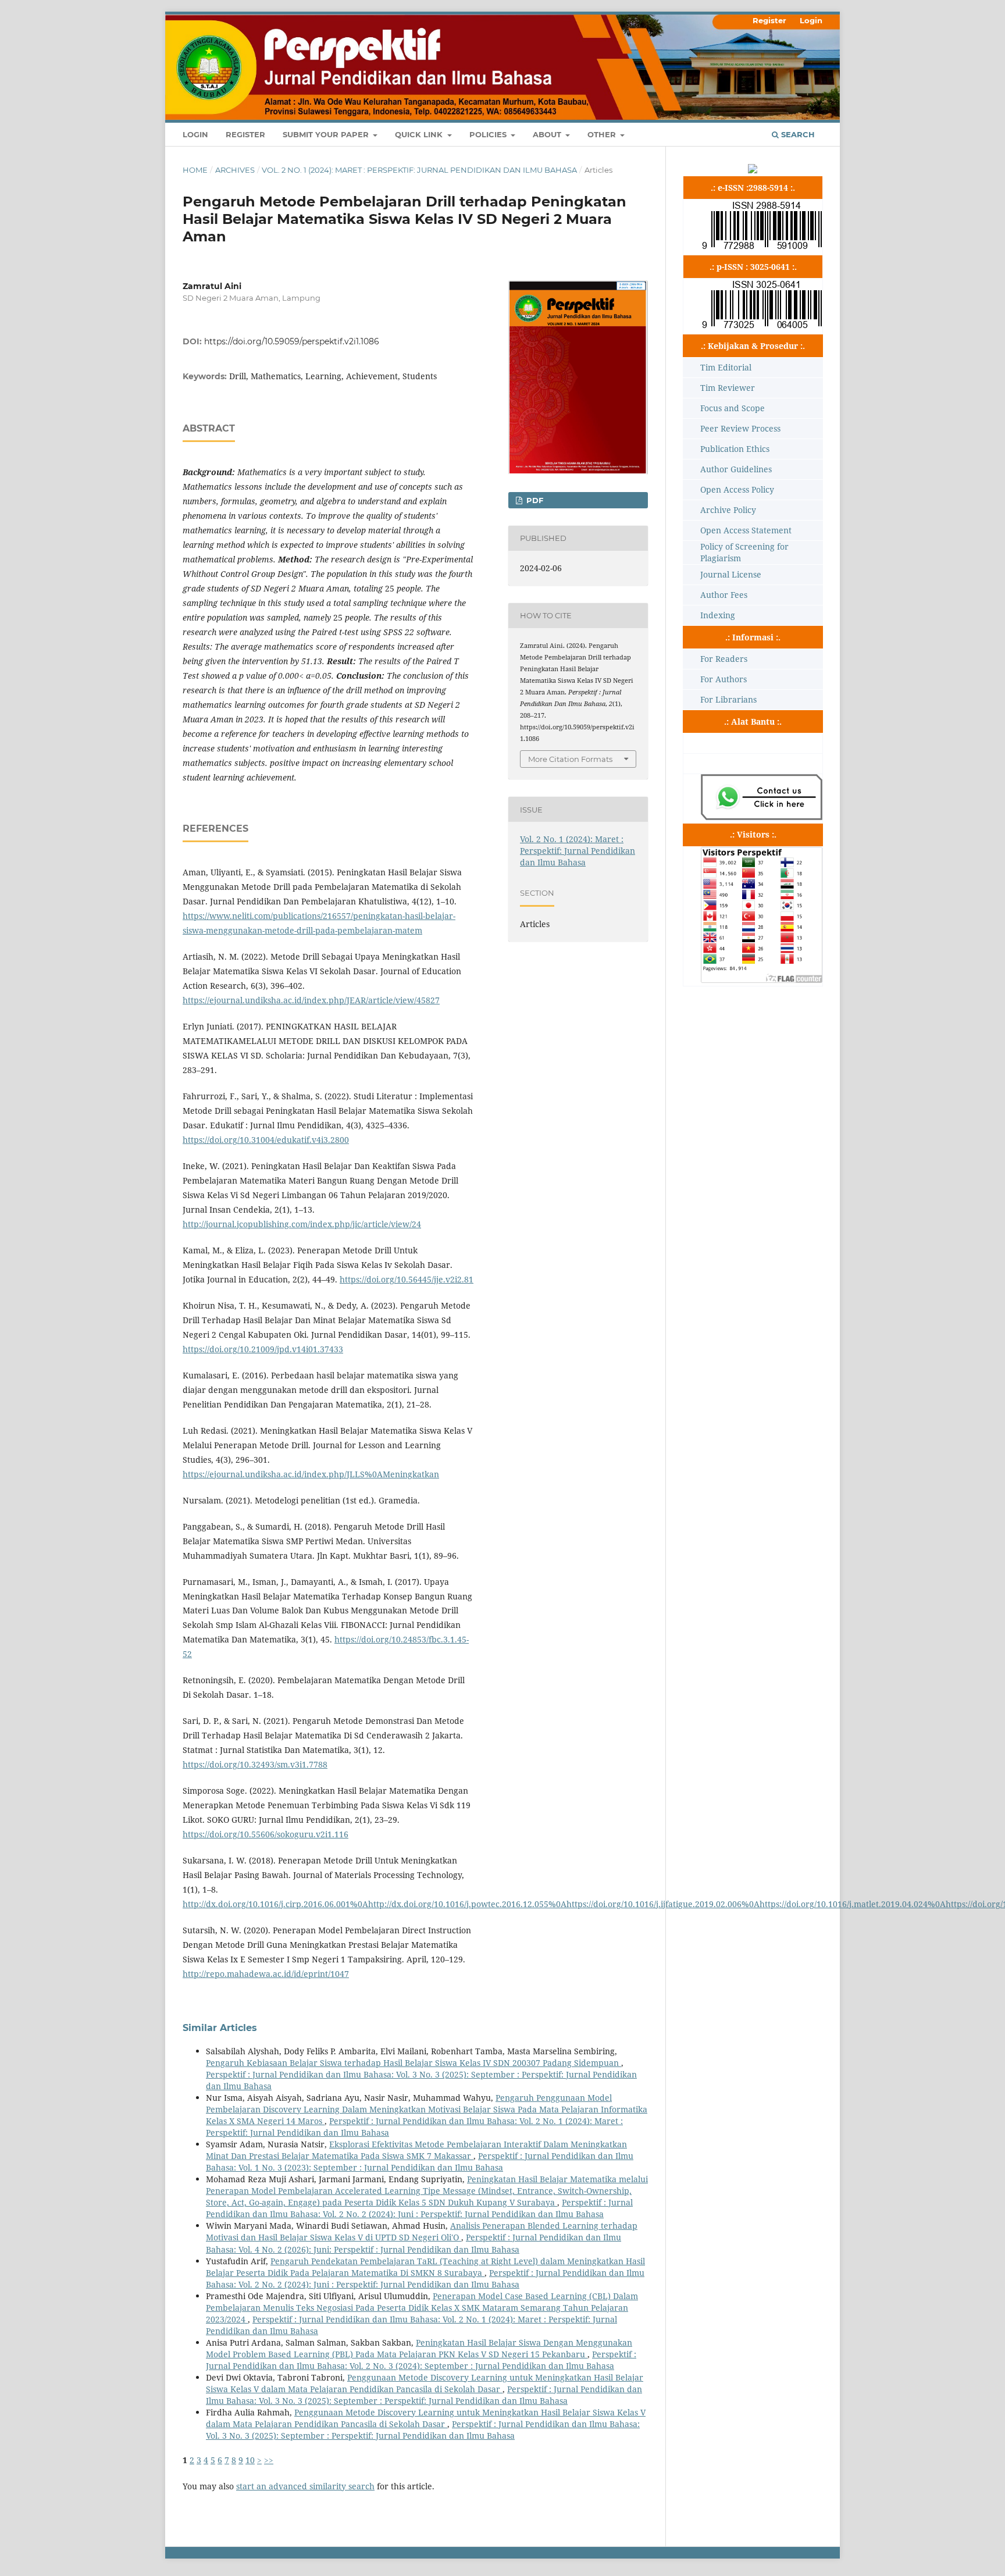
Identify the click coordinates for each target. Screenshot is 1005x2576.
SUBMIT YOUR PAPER (327, 134)
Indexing (718, 615)
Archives (235, 170)
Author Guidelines (736, 469)
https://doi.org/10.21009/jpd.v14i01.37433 (263, 1349)
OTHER (603, 134)
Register (245, 134)
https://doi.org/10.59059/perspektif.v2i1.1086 (292, 341)
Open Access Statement (746, 530)
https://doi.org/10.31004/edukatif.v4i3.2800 (266, 1140)
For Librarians (728, 699)
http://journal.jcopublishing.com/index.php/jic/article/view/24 (302, 1224)
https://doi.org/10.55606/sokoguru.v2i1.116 (265, 1834)
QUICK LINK (420, 134)
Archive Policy (728, 510)
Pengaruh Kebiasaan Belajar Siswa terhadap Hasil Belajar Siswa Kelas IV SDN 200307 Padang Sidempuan (414, 2063)
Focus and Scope (733, 408)
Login (195, 134)
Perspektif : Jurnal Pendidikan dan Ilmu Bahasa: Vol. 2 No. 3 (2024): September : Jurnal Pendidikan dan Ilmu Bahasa (421, 2360)
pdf (534, 500)
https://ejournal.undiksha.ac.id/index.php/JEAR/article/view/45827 (311, 1000)
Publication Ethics (735, 449)
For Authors (724, 679)
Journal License (731, 574)
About (548, 134)
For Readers (724, 659)
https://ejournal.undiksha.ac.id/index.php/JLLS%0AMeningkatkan (311, 1474)
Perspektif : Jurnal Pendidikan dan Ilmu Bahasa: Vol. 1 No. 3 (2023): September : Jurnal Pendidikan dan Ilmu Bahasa (420, 2162)
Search (797, 134)
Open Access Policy (737, 489)
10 (250, 2460)
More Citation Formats (570, 759)
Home (195, 170)
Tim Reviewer (728, 388)
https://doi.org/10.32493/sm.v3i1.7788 (255, 1764)
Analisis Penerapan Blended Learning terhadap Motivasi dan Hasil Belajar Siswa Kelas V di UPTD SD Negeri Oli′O (422, 2231)
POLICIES (489, 134)
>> (269, 2460)
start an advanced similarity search (305, 2486)
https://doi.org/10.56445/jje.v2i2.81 (407, 1279)
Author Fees (724, 595)
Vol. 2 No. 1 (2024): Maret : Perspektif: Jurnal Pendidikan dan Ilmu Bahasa (419, 170)
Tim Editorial (726, 367)
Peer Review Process (740, 428)
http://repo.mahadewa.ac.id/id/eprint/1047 (266, 1974)
